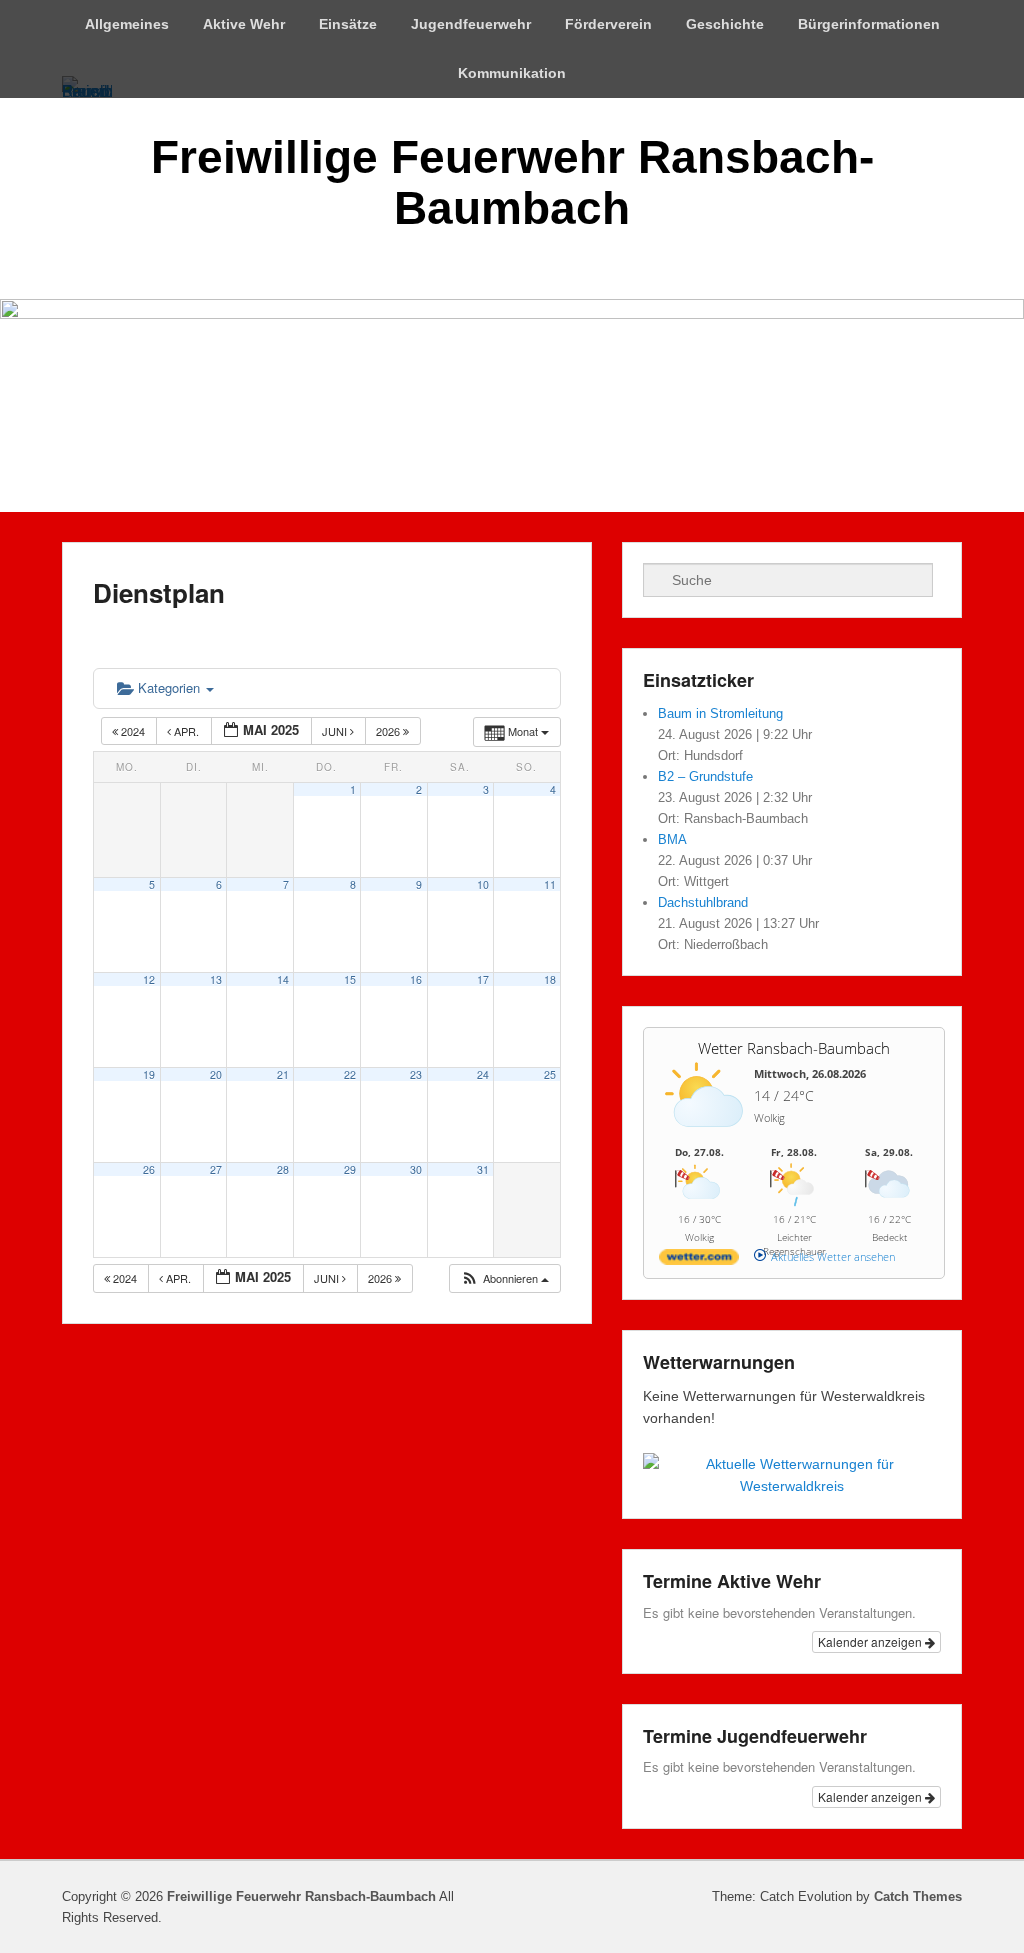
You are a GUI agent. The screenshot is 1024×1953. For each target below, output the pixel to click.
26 (149, 1169)
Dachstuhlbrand (703, 902)
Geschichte (725, 24)
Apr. (186, 731)
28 (283, 1169)
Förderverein (608, 24)
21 (283, 1074)
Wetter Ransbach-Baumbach (794, 1048)
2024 (133, 731)
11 (550, 884)
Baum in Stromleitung (720, 713)
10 (483, 884)
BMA (672, 839)
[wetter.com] (699, 1260)
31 (483, 1169)
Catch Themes (918, 1896)
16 (416, 979)
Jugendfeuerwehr (471, 24)
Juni (336, 731)
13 (216, 979)
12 (149, 979)
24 (483, 1074)
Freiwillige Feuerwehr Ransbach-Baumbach (512, 182)
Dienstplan (159, 592)
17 (483, 979)
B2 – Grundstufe (705, 776)
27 (216, 1169)
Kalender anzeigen (871, 1641)
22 (350, 1074)
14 (283, 979)
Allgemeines (127, 24)
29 (350, 1169)
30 (416, 1169)
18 (550, 979)
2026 (389, 731)
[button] (504, 1278)
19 (149, 1074)
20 (216, 1074)
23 (416, 1074)
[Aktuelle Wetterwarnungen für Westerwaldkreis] (792, 1486)
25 (550, 1074)
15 (350, 979)
